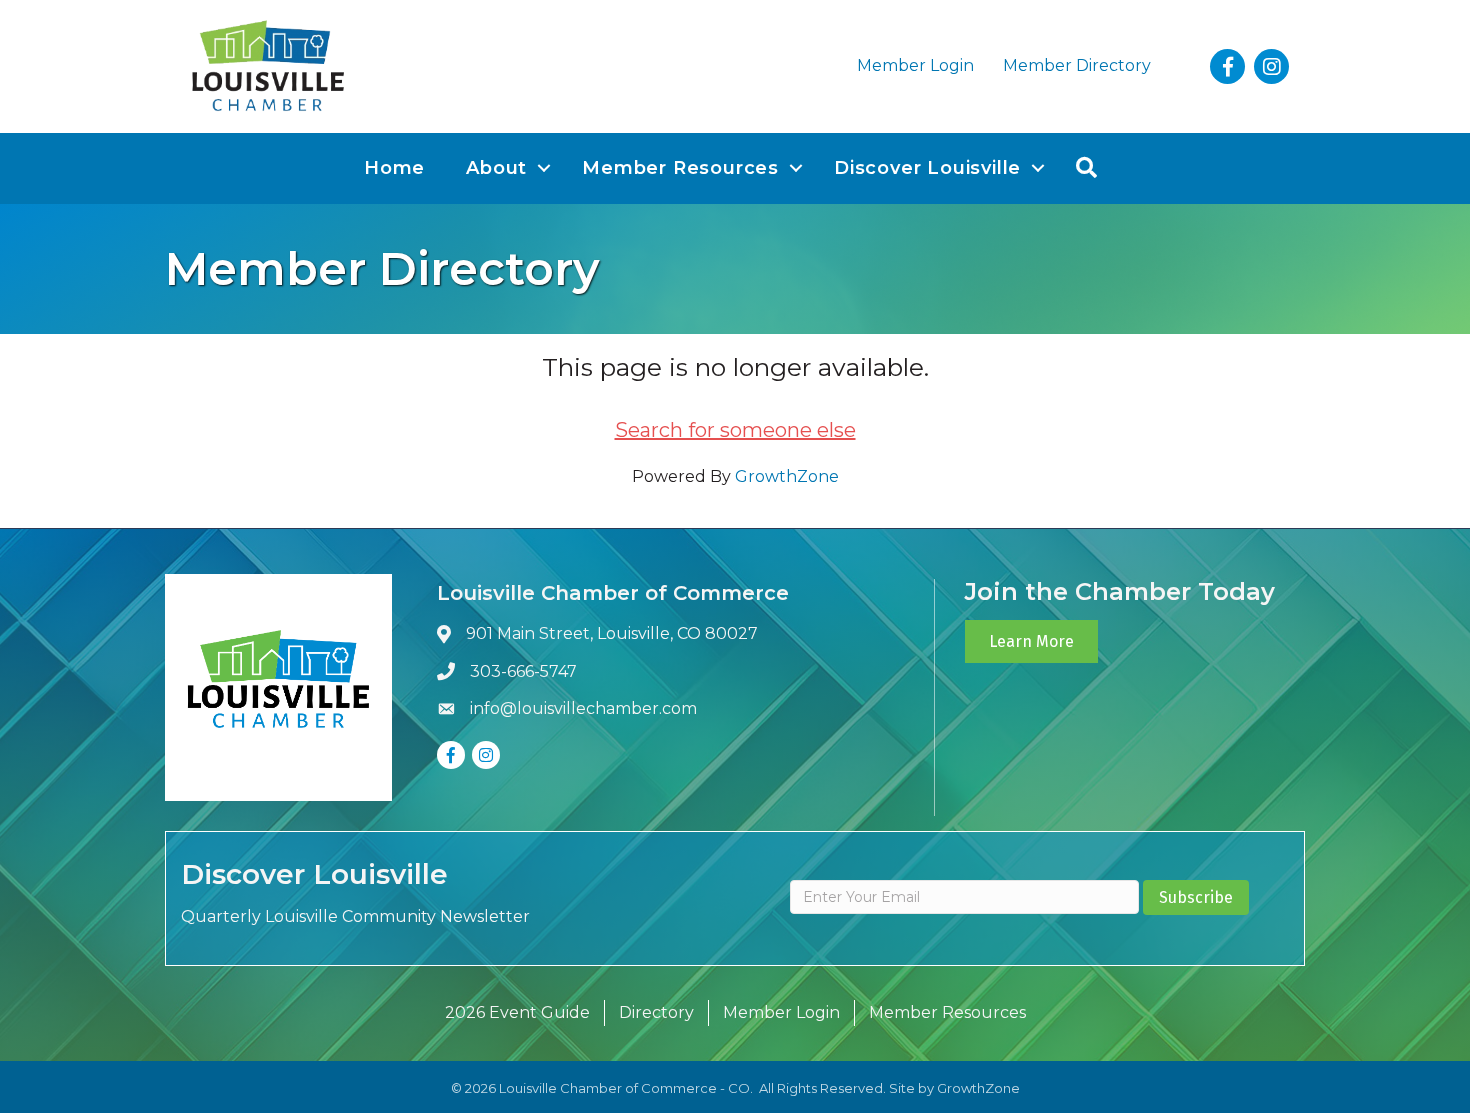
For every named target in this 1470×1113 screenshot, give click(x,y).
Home (394, 168)
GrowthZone (787, 476)
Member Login (915, 65)
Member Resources (680, 168)
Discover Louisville (927, 168)
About (496, 168)
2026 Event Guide (517, 1012)
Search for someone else (735, 430)
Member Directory (1077, 65)
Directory (656, 1012)
